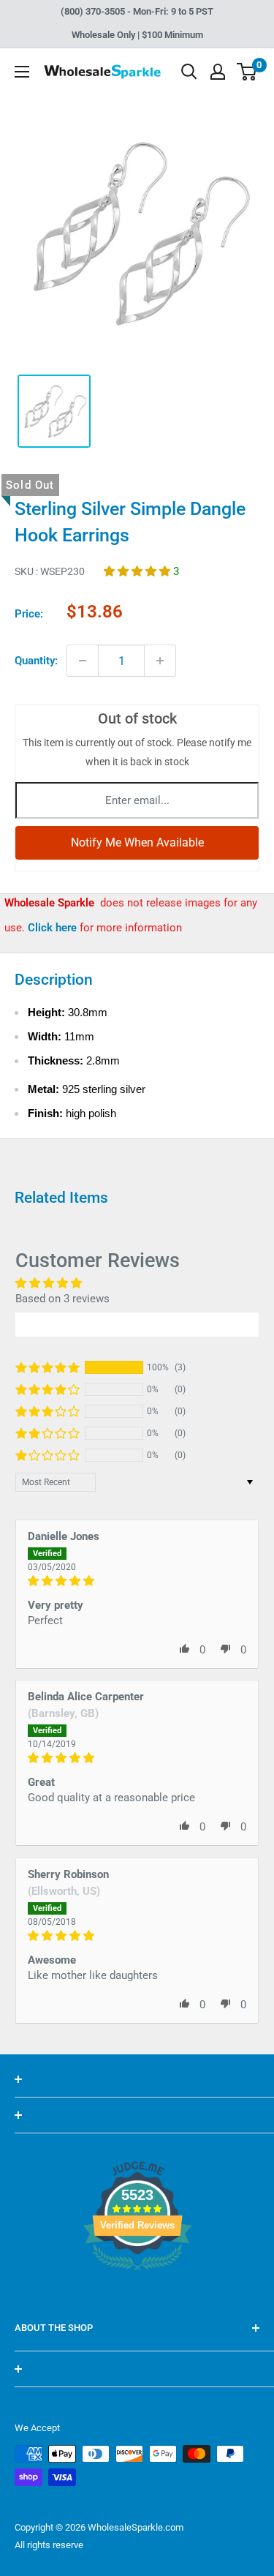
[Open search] (189, 72)
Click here (54, 928)
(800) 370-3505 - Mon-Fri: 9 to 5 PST (137, 11)
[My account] (218, 72)
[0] (247, 72)
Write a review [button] (137, 1324)
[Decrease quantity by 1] (83, 661)
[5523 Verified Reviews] (137, 2295)
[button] (138, 571)
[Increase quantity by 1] (160, 661)
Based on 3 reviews (62, 1299)
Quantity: (36, 661)
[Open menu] (22, 72)
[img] (137, 1581)
